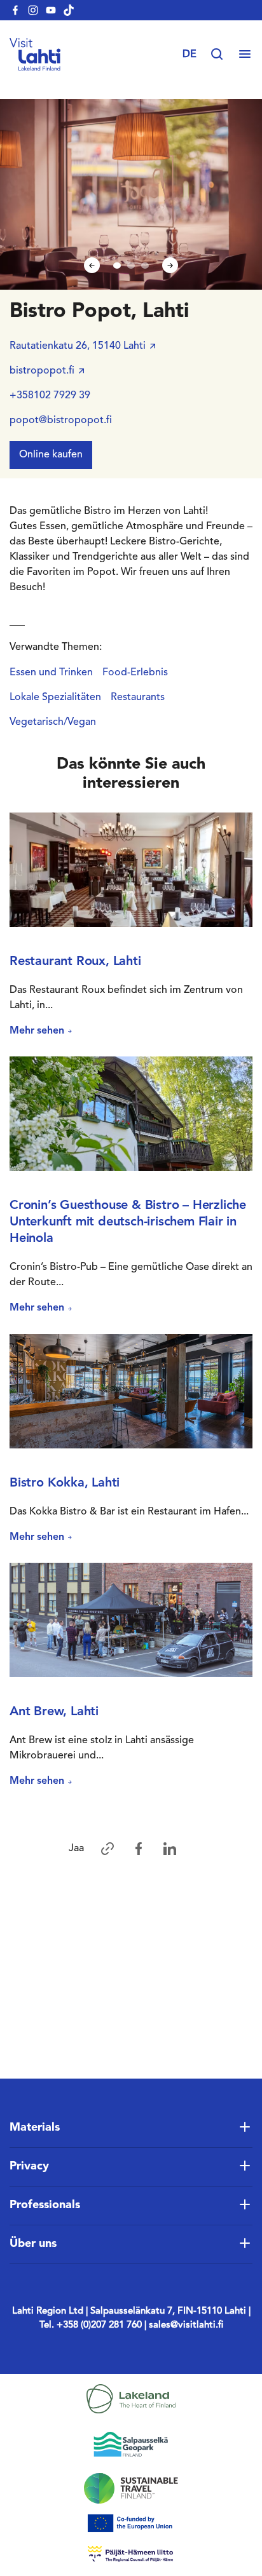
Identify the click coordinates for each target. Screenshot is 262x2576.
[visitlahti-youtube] (51, 10)
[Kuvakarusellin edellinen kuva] (92, 265)
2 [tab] (131, 266)
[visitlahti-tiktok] (69, 10)
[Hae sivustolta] (223, 55)
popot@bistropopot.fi (61, 421)
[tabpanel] (131, 194)
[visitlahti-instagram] (33, 10)
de (190, 55)
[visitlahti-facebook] (15, 10)
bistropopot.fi (42, 371)
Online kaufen (51, 455)
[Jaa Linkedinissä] (170, 1849)
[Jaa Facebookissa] (139, 1849)
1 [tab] (117, 266)
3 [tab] (145, 266)
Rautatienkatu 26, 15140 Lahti (78, 346)
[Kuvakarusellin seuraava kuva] (170, 265)
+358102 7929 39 (50, 396)
